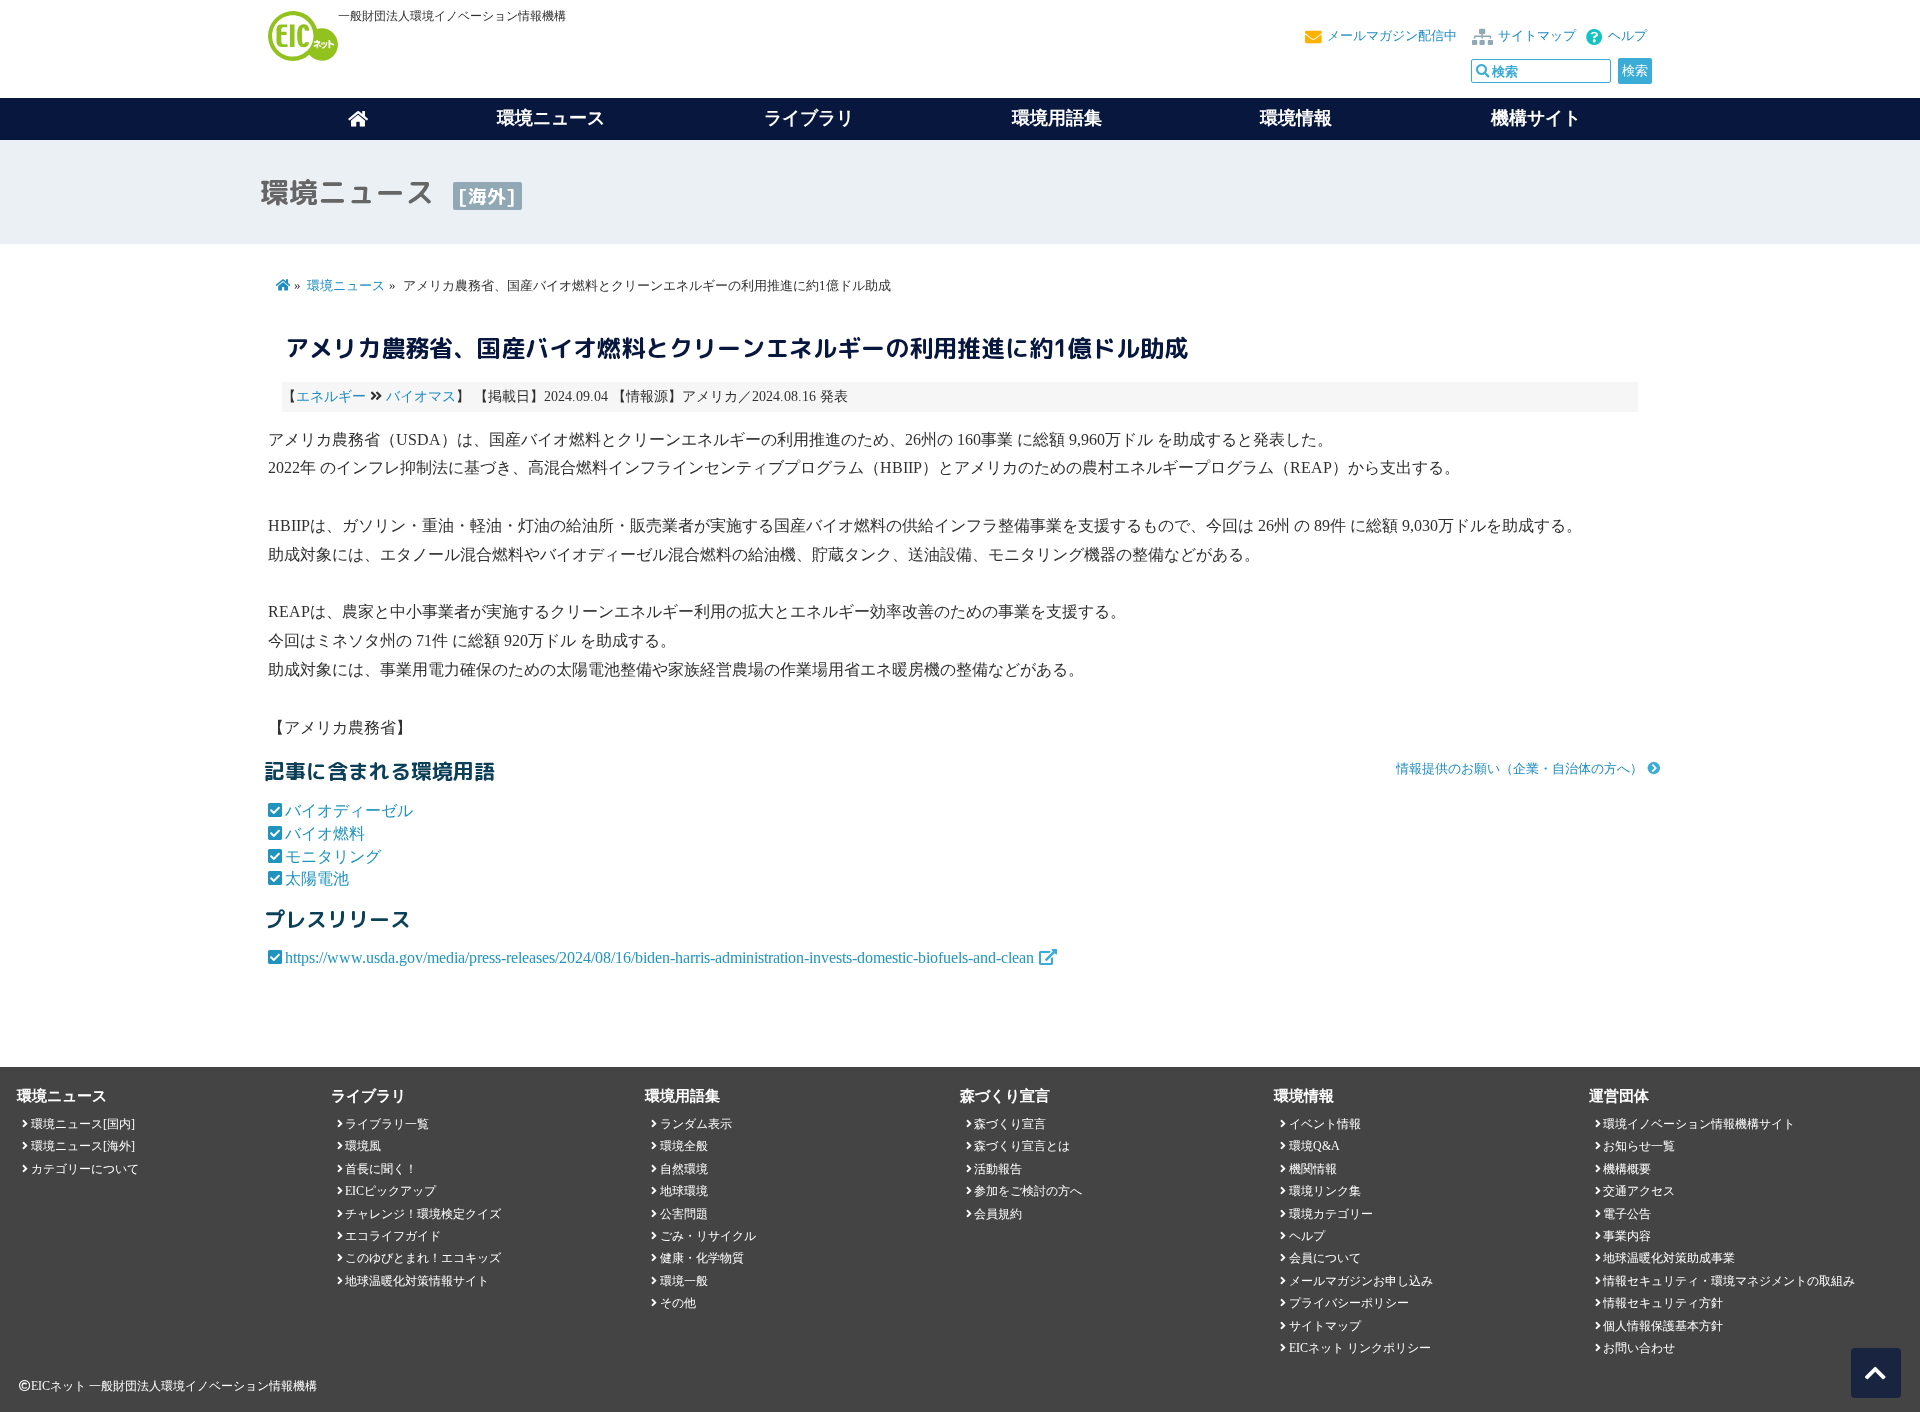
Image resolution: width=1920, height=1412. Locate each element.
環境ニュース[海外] (83, 1146)
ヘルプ (1627, 36)
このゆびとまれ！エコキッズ (423, 1258)
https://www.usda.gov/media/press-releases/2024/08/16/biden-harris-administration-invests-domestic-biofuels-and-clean (659, 957)
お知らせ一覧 (1639, 1146)
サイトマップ (1537, 36)
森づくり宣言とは (1022, 1146)
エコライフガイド (393, 1236)
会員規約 (998, 1214)
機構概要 (1627, 1169)
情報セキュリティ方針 (1663, 1303)
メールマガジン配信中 (1392, 36)
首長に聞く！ (381, 1169)
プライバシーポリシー (1349, 1303)
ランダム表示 (696, 1124)
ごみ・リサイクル (708, 1236)
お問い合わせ (1639, 1348)
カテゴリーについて (85, 1169)
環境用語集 (1057, 118)
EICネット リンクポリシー (1360, 1348)
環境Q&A (1314, 1146)
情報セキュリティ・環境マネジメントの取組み (1729, 1281)
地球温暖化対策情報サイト (417, 1281)
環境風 (363, 1146)
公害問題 (684, 1214)
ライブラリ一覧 (387, 1124)
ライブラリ (809, 118)
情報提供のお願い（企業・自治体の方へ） (1519, 769)
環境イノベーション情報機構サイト (1699, 1124)
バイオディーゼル (349, 810)
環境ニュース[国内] (83, 1124)
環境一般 (684, 1281)
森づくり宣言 (1010, 1124)
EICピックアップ (390, 1191)
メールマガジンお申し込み (1361, 1281)
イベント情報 (1325, 1124)
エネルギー (331, 396)
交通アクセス (1639, 1191)
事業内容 (1627, 1236)
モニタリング (333, 856)
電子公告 (1627, 1214)
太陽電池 (317, 878)
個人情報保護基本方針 (1663, 1326)
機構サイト (1536, 118)
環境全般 (684, 1146)
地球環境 (684, 1191)
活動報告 (998, 1169)
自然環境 (684, 1169)
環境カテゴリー (1331, 1214)
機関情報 (1313, 1169)
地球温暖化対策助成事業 (1669, 1258)
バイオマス (421, 396)
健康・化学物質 (702, 1258)
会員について (1325, 1258)
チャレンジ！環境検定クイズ (423, 1214)
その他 (678, 1303)
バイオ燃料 (325, 833)
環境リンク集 (1325, 1191)
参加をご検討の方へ (1028, 1191)
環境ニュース (346, 286)
